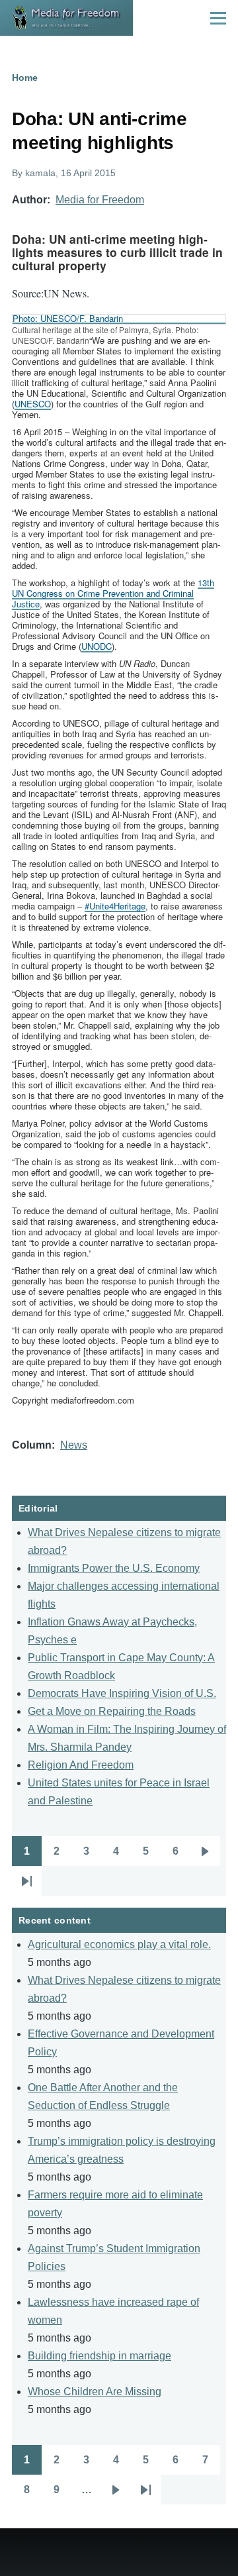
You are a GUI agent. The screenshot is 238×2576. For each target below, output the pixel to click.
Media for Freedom (100, 200)
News (74, 1445)
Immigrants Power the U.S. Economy (114, 1568)
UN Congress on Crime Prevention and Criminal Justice (113, 593)
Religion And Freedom (81, 1765)
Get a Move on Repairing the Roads (112, 1711)
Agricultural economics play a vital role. (119, 1944)
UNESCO (33, 404)
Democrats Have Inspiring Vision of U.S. (122, 1693)
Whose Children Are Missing (95, 2392)
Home (25, 77)
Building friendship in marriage (99, 2356)
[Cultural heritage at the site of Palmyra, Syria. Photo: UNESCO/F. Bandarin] (119, 319)
